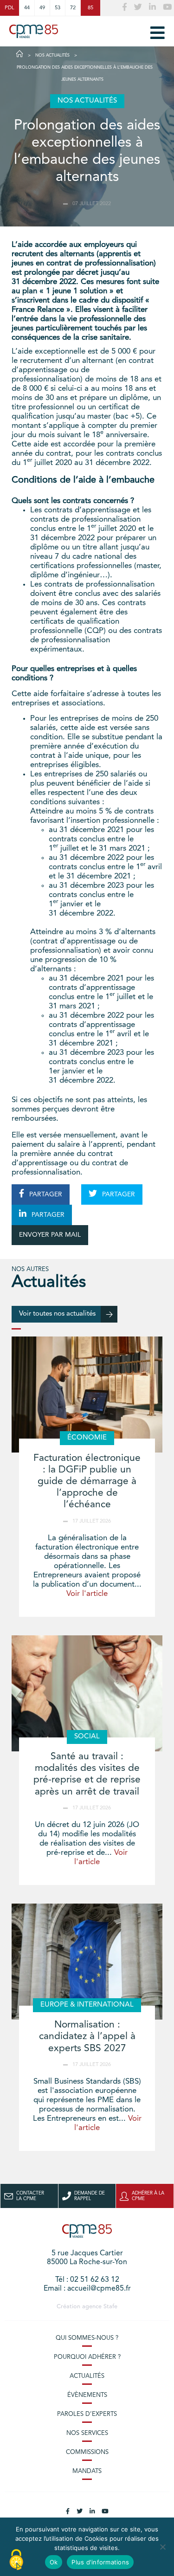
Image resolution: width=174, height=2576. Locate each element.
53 (58, 8)
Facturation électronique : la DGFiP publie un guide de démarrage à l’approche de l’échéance (87, 1482)
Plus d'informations (100, 2562)
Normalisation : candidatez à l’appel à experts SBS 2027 (87, 2037)
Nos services (87, 2433)
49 (42, 8)
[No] (162, 2547)
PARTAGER (45, 1194)
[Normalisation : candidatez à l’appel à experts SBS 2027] (87, 1962)
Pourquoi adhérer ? (87, 2357)
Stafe (110, 2307)
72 (73, 8)
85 (90, 8)
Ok (54, 2562)
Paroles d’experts (87, 2414)
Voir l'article (87, 1594)
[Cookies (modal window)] (16, 2560)
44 (27, 8)
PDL (10, 8)
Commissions (87, 2452)
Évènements (87, 2395)
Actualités (87, 2376)
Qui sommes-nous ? (87, 2338)
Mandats (87, 2471)
